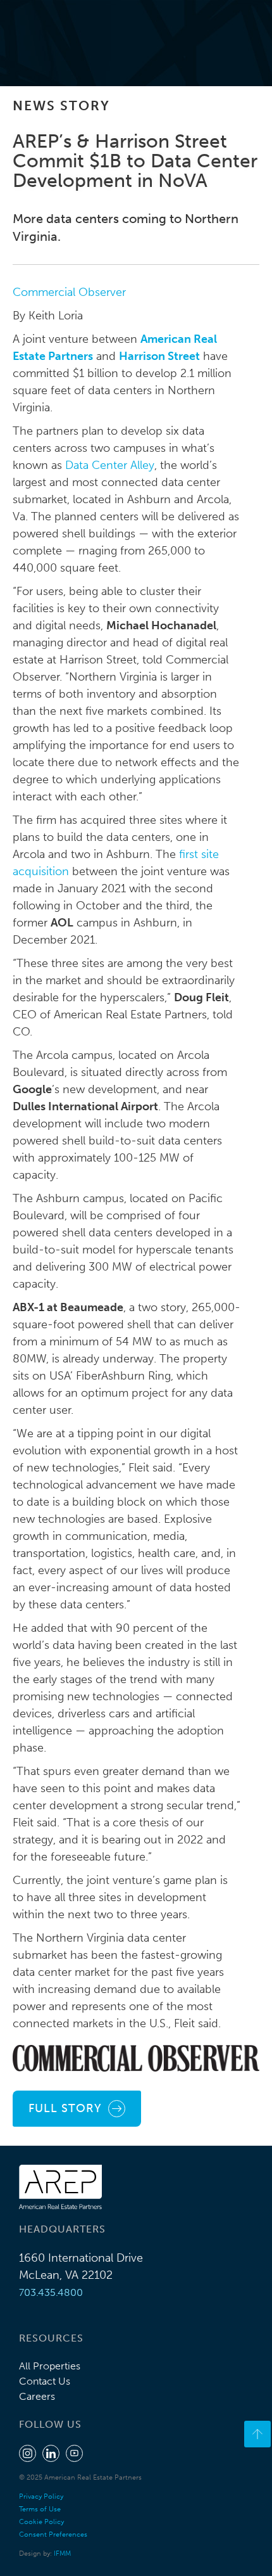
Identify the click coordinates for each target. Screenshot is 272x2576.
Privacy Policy (41, 2496)
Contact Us (45, 2381)
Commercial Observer (69, 292)
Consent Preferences (53, 2534)
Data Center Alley (110, 465)
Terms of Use (40, 2509)
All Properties (50, 2366)
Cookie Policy (41, 2522)
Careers (37, 2396)
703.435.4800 (51, 2292)
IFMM (62, 2554)
